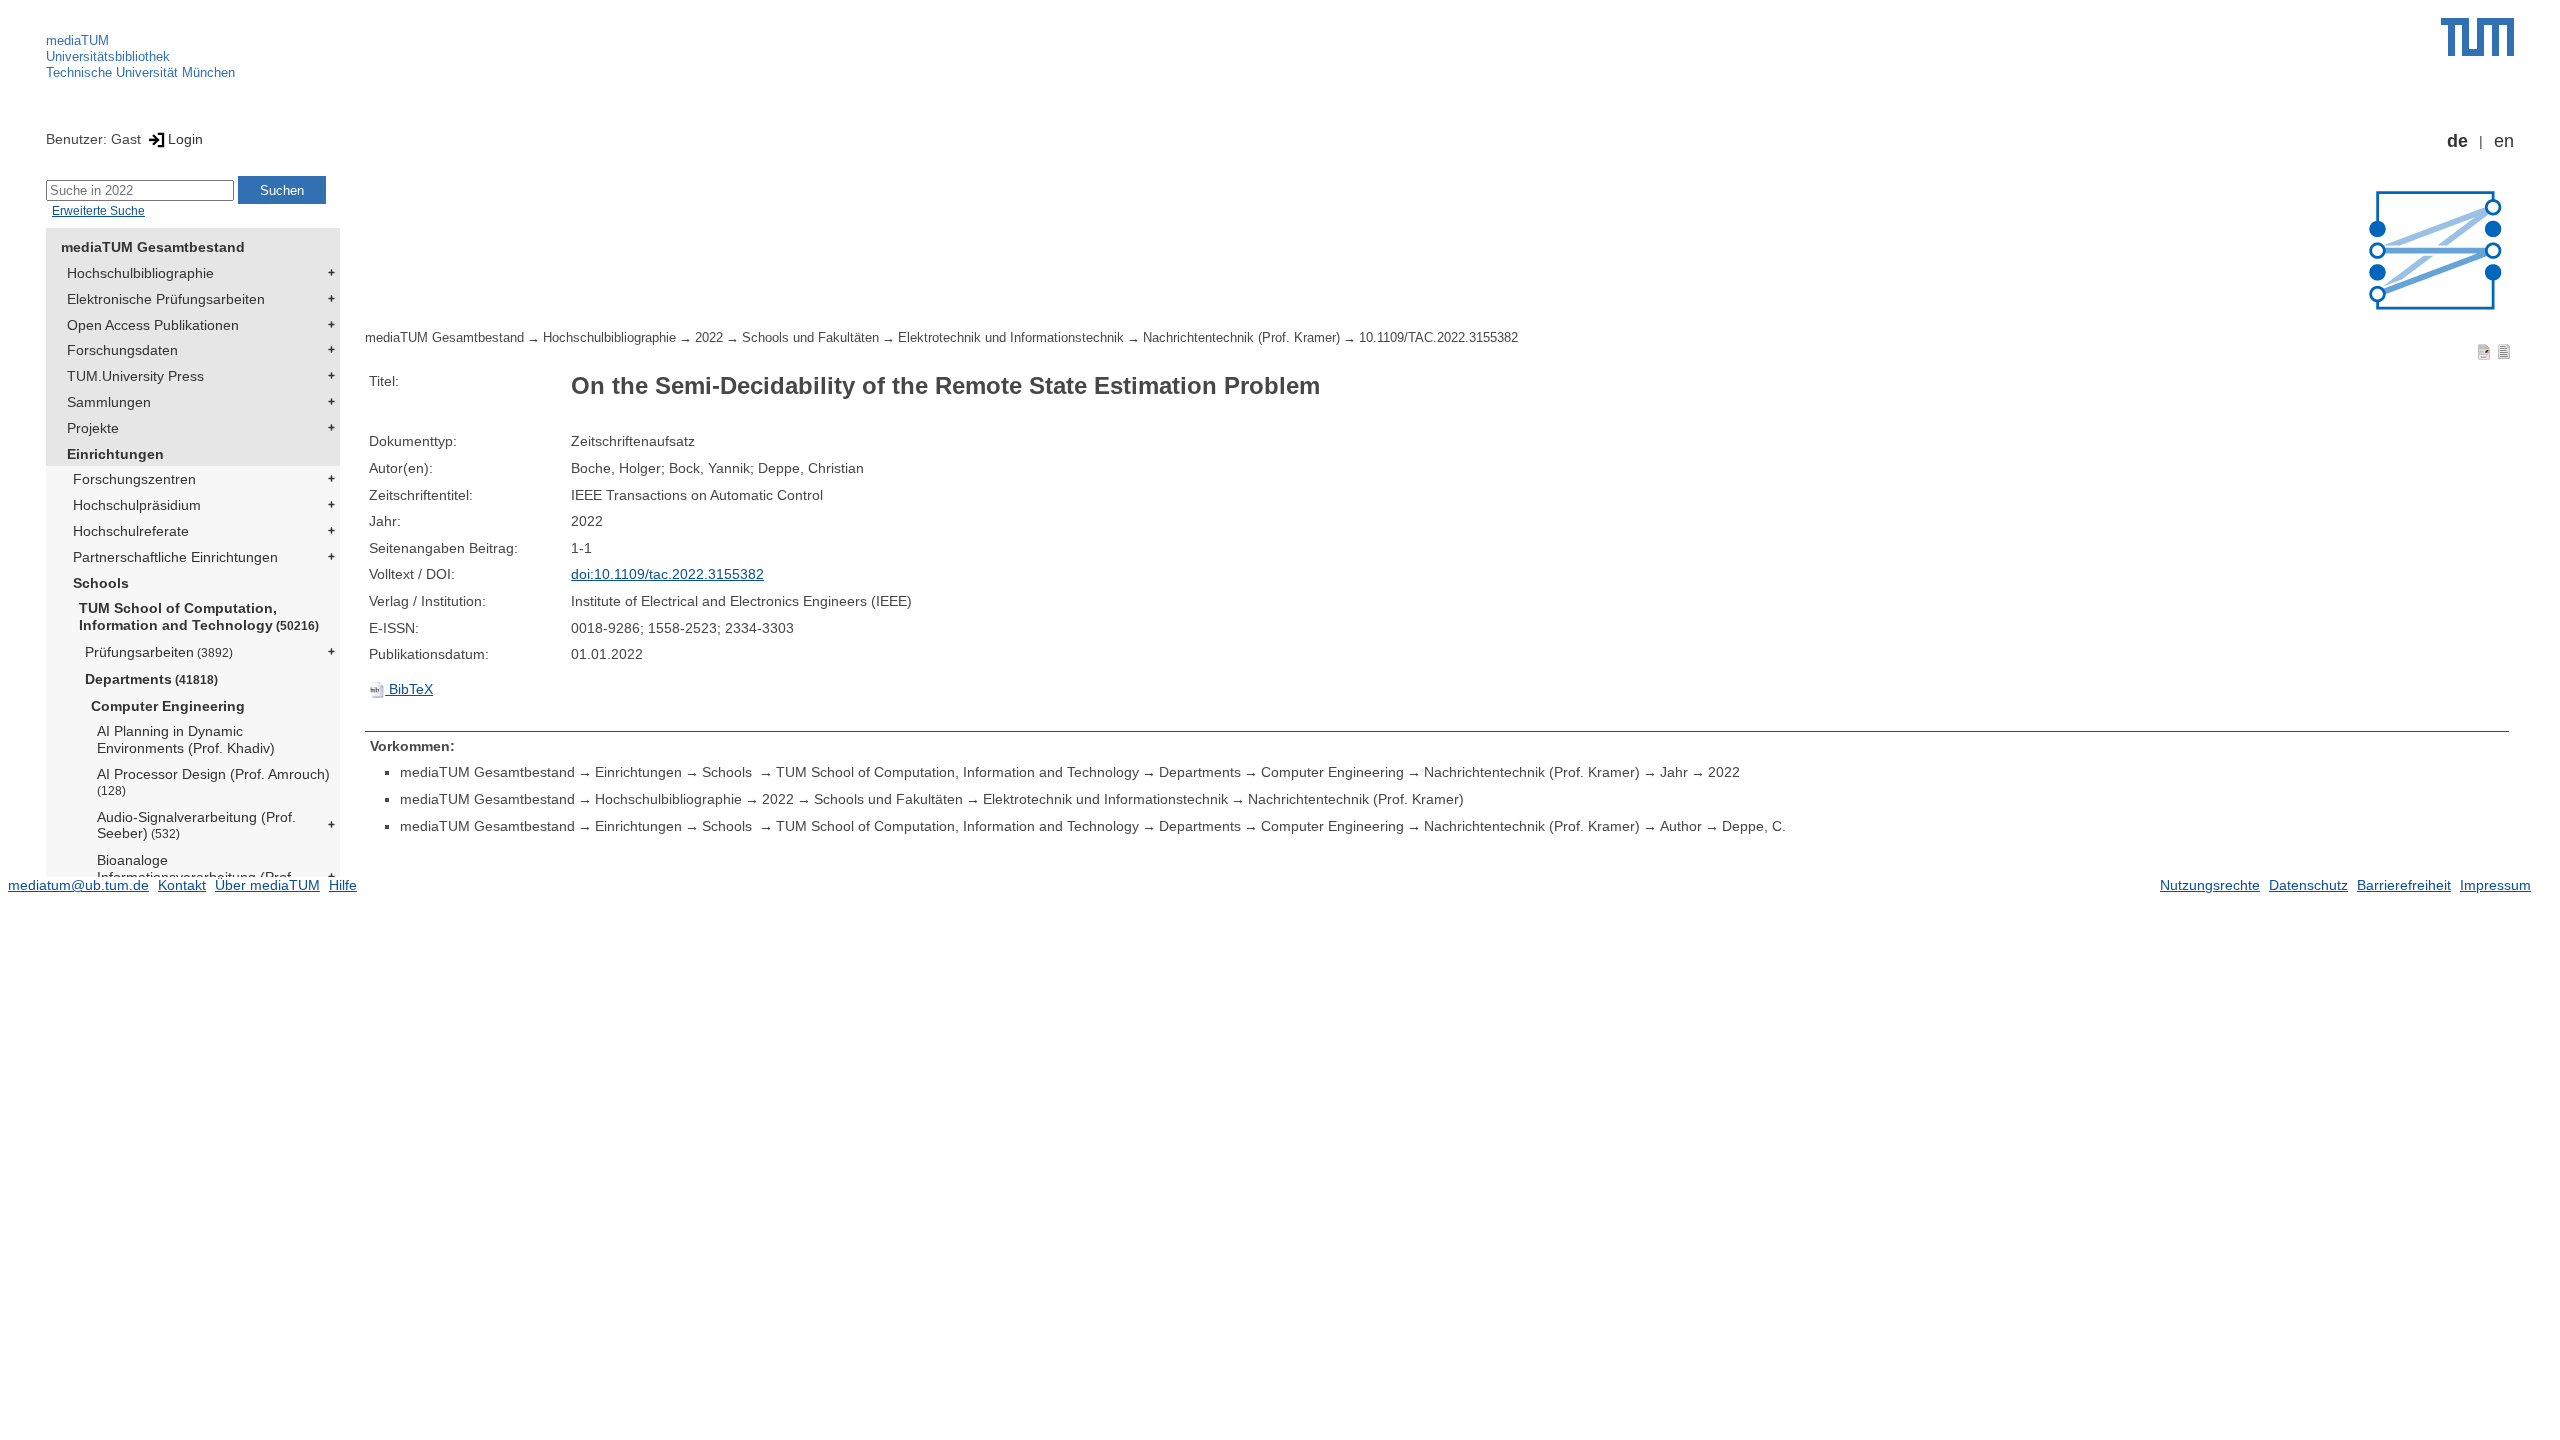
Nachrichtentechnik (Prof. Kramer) (1241, 338)
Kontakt (182, 885)
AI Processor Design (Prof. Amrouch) (213, 781)
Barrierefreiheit (2404, 885)
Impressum (2495, 885)
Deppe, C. (1754, 826)
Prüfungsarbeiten (159, 652)
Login (185, 139)
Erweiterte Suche (98, 211)
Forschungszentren (134, 479)
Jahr (1674, 772)
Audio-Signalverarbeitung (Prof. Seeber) (196, 825)
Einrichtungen (115, 454)
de (2457, 141)
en (2504, 141)
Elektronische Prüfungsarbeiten (166, 299)
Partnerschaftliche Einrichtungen (175, 557)
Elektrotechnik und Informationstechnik (1011, 338)
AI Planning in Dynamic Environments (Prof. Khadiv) (186, 739)
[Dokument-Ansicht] (2484, 351)
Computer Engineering (168, 706)
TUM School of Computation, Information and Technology (199, 616)
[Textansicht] (2504, 351)
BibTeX (409, 689)
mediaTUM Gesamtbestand (153, 247)
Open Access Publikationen (153, 325)
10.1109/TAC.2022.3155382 (1438, 338)
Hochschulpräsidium (137, 505)
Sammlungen (109, 402)
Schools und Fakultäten (810, 338)
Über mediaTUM (267, 885)
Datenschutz (2308, 885)
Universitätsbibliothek (108, 56)
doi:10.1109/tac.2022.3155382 (667, 574)
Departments (151, 679)
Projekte (93, 428)
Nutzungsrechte (2210, 885)
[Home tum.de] (2477, 37)
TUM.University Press (135, 376)
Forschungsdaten (122, 350)
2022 (709, 338)
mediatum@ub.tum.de (78, 885)
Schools (101, 583)
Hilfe (343, 885)
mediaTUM (77, 40)
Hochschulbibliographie (140, 273)
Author (1681, 826)
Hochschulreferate (131, 531)
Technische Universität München (140, 72)
